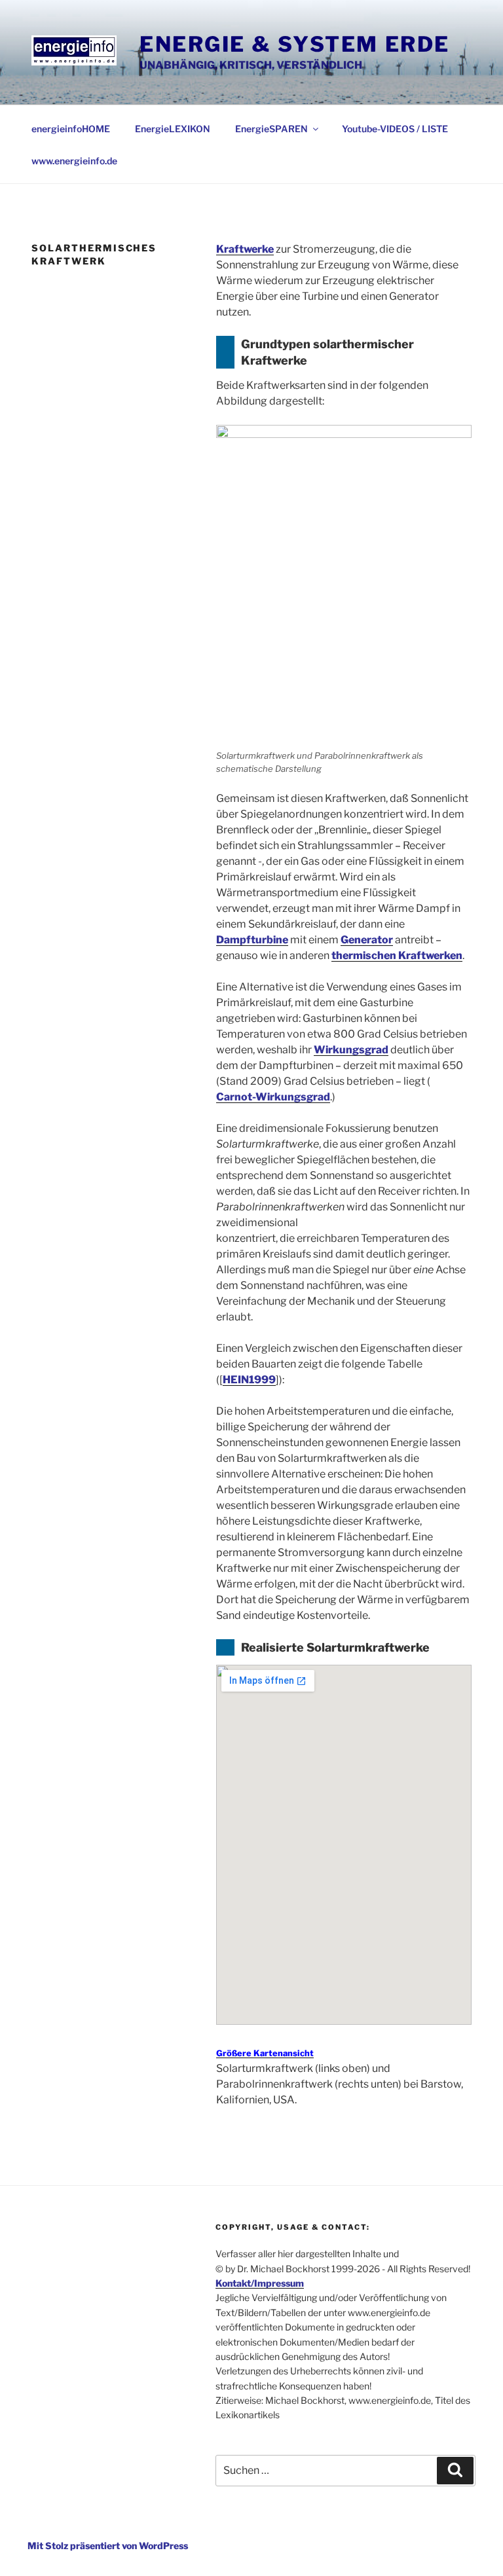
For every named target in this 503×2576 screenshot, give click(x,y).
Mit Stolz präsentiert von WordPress (108, 2546)
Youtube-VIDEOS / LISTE (395, 129)
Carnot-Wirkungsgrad (273, 1097)
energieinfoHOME (71, 129)
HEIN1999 (249, 1380)
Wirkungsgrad (351, 1050)
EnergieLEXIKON (173, 129)
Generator (367, 940)
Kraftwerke (245, 249)
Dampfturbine (252, 940)
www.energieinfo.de (74, 161)
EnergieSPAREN (271, 129)
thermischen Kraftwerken (397, 955)
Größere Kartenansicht (265, 2053)
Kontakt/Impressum (260, 2283)
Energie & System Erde (295, 44)
